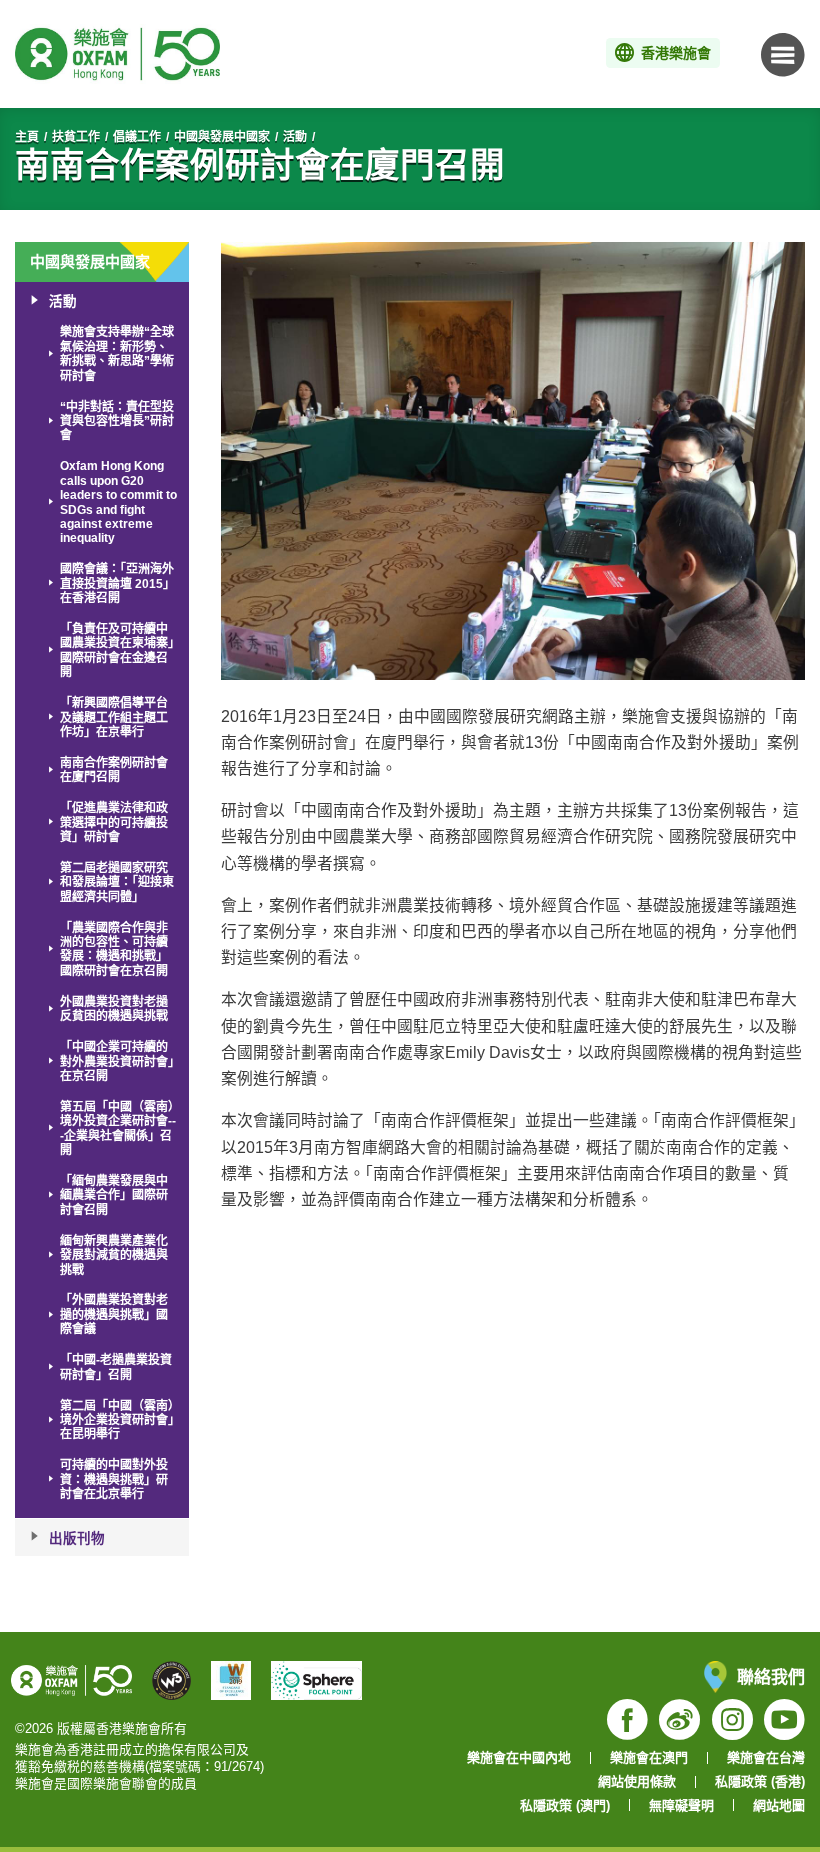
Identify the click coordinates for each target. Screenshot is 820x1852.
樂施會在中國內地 (519, 1757)
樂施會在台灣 (766, 1757)
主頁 (27, 137)
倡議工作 (137, 137)
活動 (295, 137)
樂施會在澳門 (649, 1757)
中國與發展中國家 (222, 137)
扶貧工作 (76, 137)
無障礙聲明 (681, 1805)
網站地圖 (779, 1805)
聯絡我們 (771, 1676)
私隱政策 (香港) (760, 1781)
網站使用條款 (637, 1781)
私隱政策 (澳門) (565, 1805)
